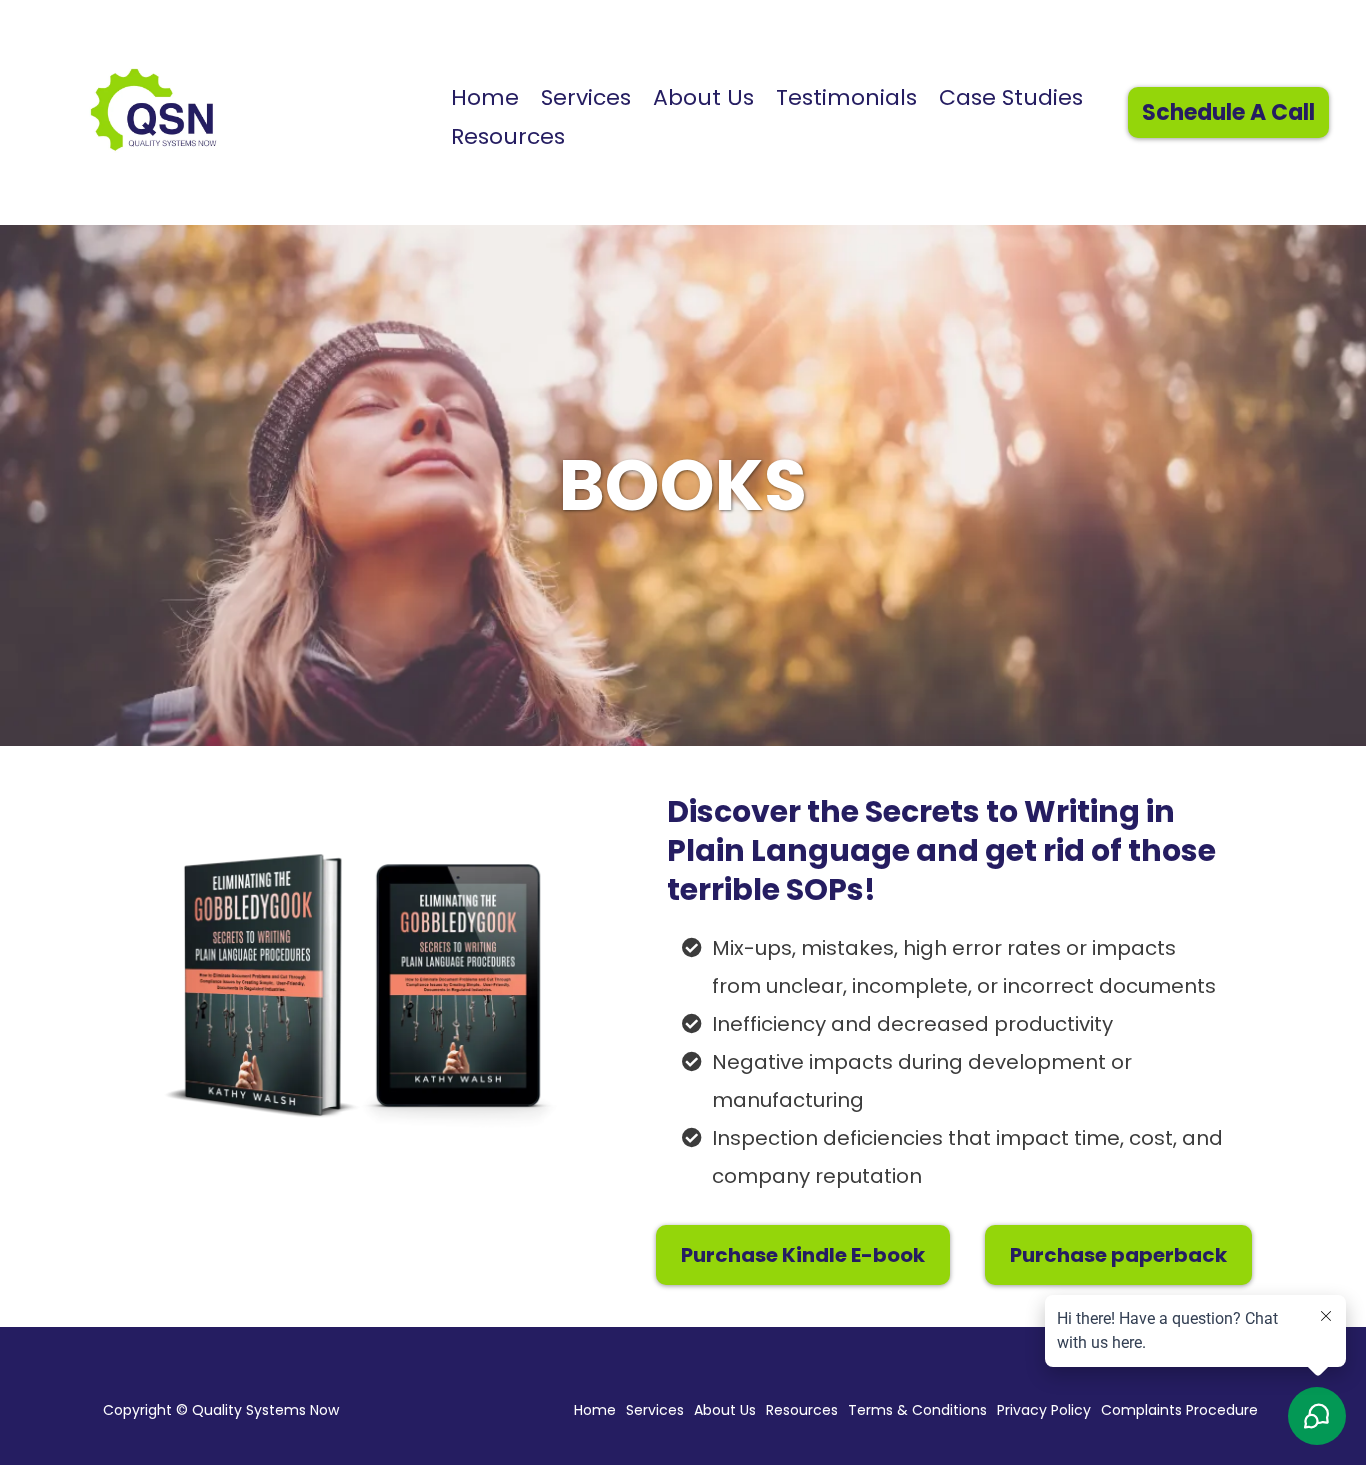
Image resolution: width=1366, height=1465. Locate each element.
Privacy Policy (1044, 1410)
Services (586, 97)
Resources (508, 136)
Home (485, 97)
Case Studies (1011, 97)
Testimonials (846, 97)
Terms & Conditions (917, 1410)
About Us (703, 97)
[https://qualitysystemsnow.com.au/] (217, 110)
